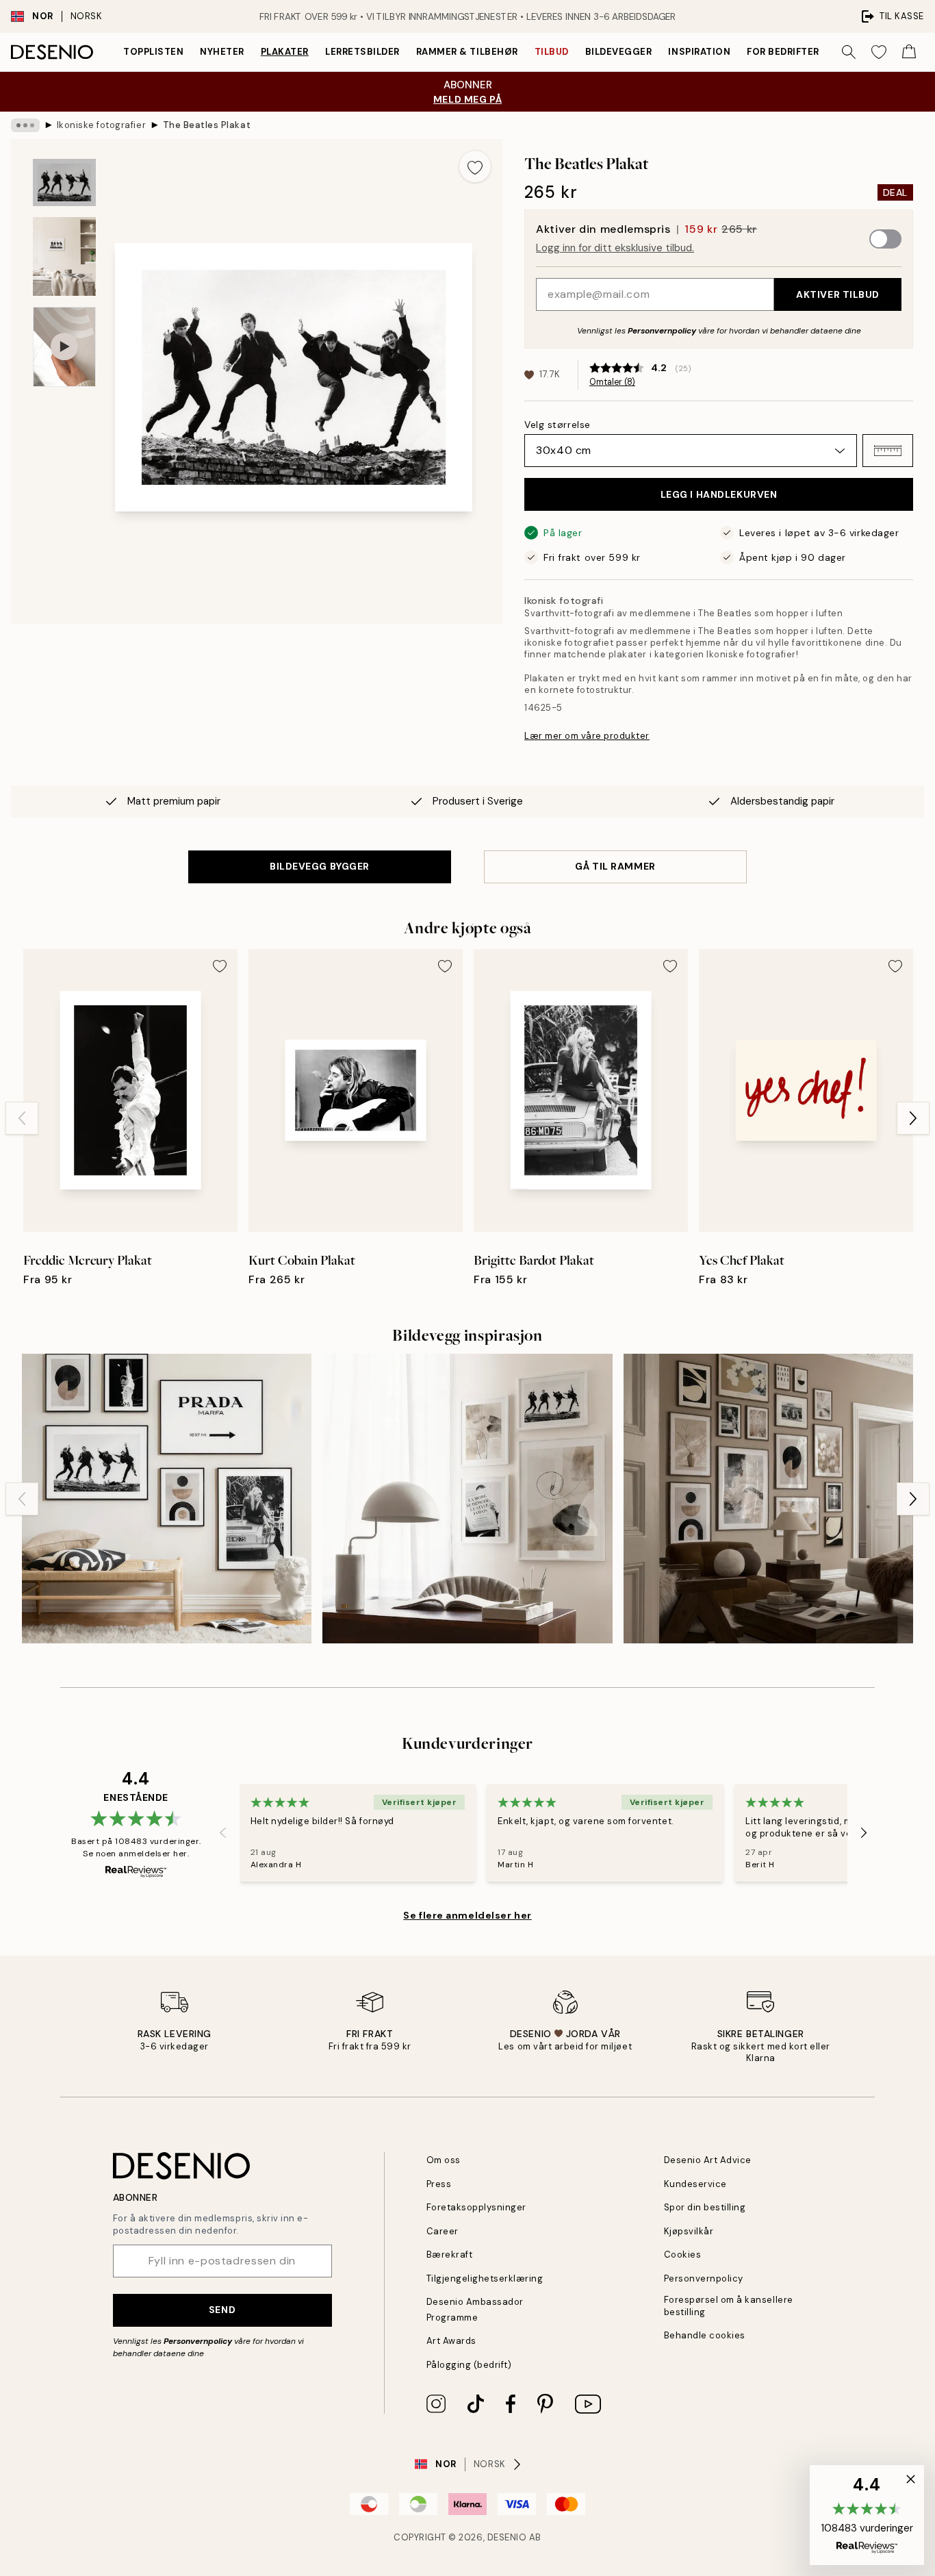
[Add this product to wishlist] (475, 166)
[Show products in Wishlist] (879, 52)
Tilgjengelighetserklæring (485, 2278)
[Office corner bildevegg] (467, 1499)
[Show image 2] (64, 256)
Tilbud (552, 52)
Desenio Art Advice (708, 2160)
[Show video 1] (64, 347)
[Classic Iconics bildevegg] (167, 1499)
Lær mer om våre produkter (587, 736)
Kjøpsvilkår (689, 2231)
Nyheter (222, 52)
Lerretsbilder (362, 52)
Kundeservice (695, 2184)
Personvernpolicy (662, 331)
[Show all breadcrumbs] (25, 125)
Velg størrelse (558, 425)
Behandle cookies (705, 2335)
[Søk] (849, 52)
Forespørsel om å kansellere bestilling (729, 2306)
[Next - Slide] (913, 1118)
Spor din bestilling (705, 2207)
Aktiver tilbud (838, 294)
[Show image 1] (64, 182)
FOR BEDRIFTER (783, 52)
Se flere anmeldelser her (467, 1915)
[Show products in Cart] (909, 52)
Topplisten (153, 52)
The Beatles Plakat (207, 125)
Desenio (507, 2537)
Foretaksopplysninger (476, 2207)
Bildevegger (619, 52)
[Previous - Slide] (22, 1118)
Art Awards (451, 2341)
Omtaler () (612, 382)
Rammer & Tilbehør (467, 52)
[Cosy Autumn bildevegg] (768, 1499)
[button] (888, 451)
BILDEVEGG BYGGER (320, 866)
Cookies (683, 2255)
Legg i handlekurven (719, 494)
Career (443, 2231)
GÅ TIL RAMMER (615, 866)
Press (439, 2184)
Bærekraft (450, 2255)
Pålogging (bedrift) (469, 2365)
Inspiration (699, 52)
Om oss (444, 2160)
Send (222, 2310)
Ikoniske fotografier (101, 125)
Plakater (285, 52)
